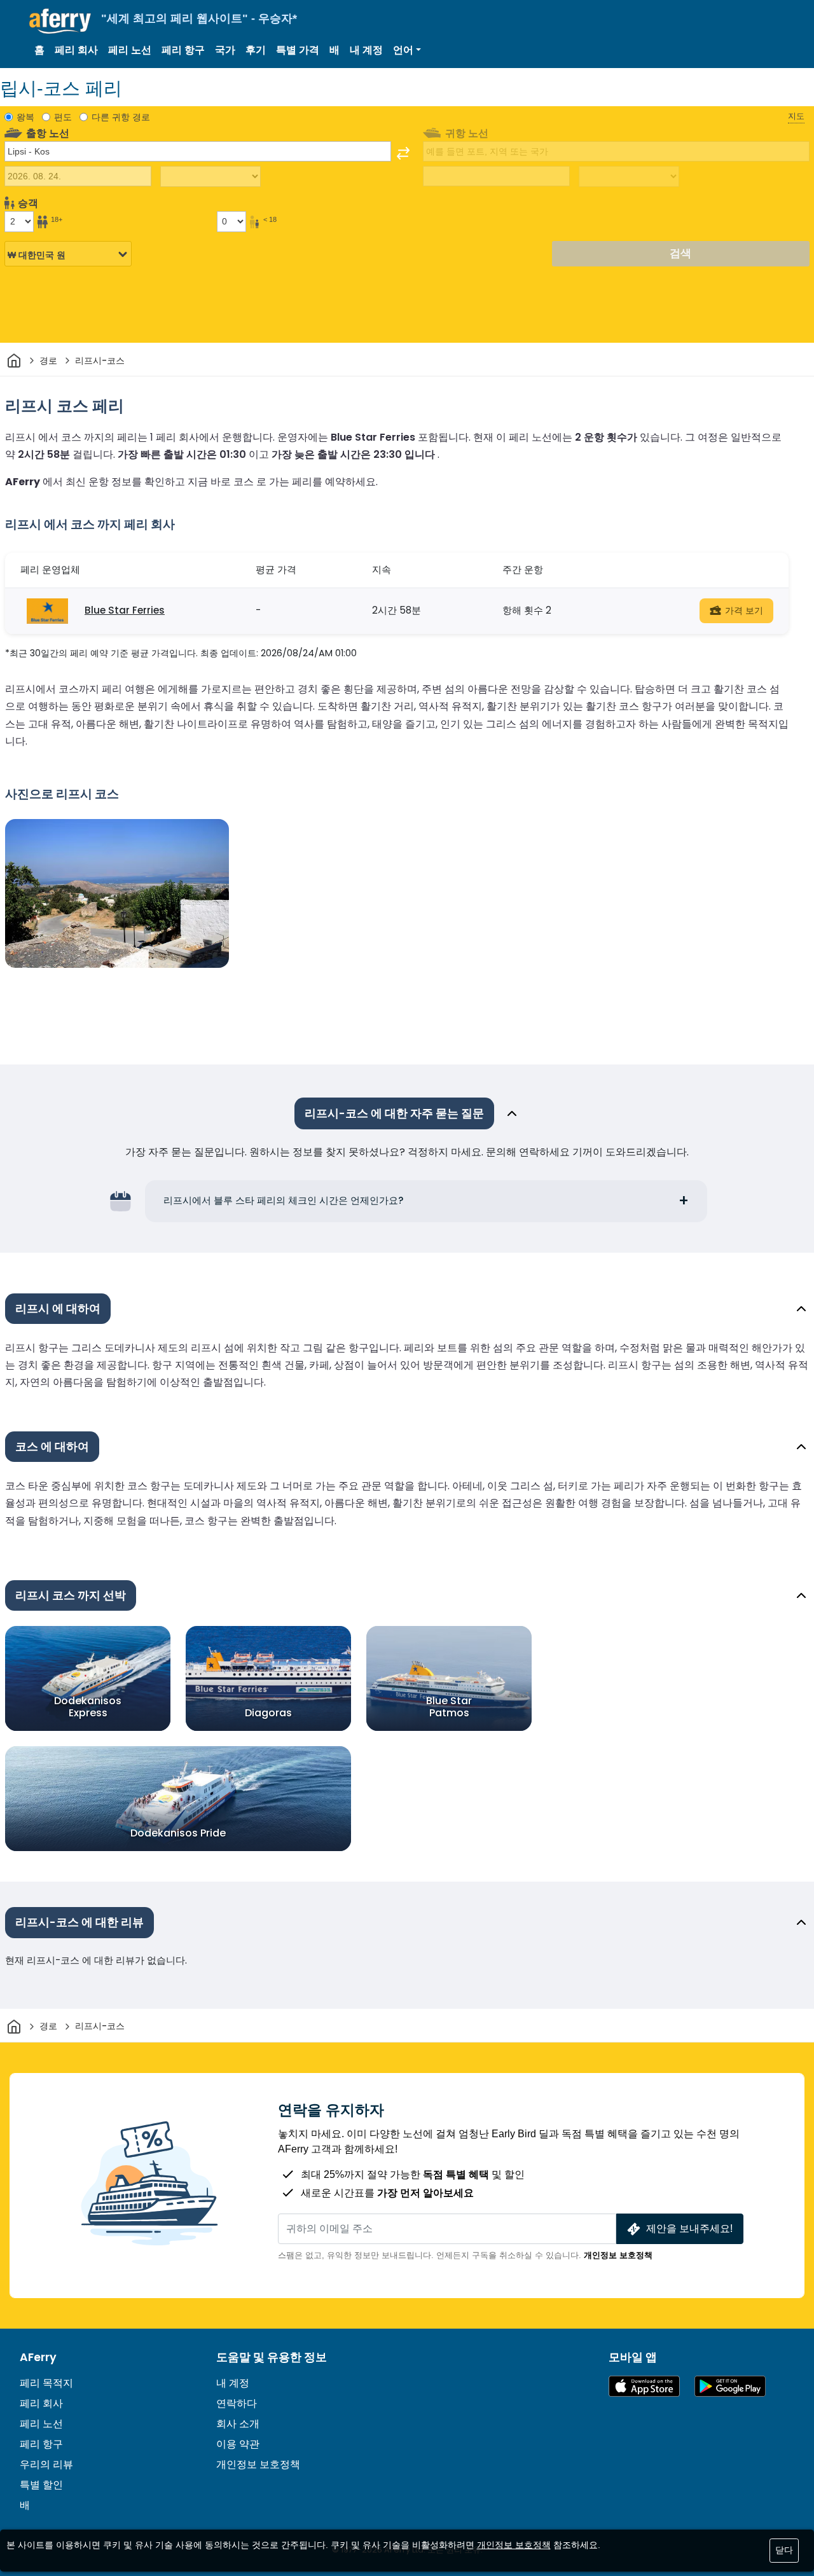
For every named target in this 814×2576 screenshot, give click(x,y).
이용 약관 (238, 2444)
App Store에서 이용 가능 (644, 2386)
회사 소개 (238, 2424)
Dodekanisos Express (88, 1706)
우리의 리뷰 (46, 2464)
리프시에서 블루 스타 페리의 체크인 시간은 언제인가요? (284, 1200)
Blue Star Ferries (125, 610)
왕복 (25, 117)
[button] (407, 50)
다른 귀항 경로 (121, 117)
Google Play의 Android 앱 (730, 2386)
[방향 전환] (403, 153)
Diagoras (268, 1713)
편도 (63, 117)
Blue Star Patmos (449, 1706)
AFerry (38, 2357)
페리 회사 (76, 50)
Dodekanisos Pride (178, 1833)
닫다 (784, 2550)
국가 (225, 50)
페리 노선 (130, 50)
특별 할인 (41, 2485)
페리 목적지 (46, 2383)
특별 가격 (298, 50)
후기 (256, 50)
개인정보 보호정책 (618, 2255)
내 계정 (366, 50)
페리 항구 (183, 50)
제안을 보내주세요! (689, 2228)
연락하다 (237, 2403)
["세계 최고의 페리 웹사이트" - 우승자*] (60, 21)
